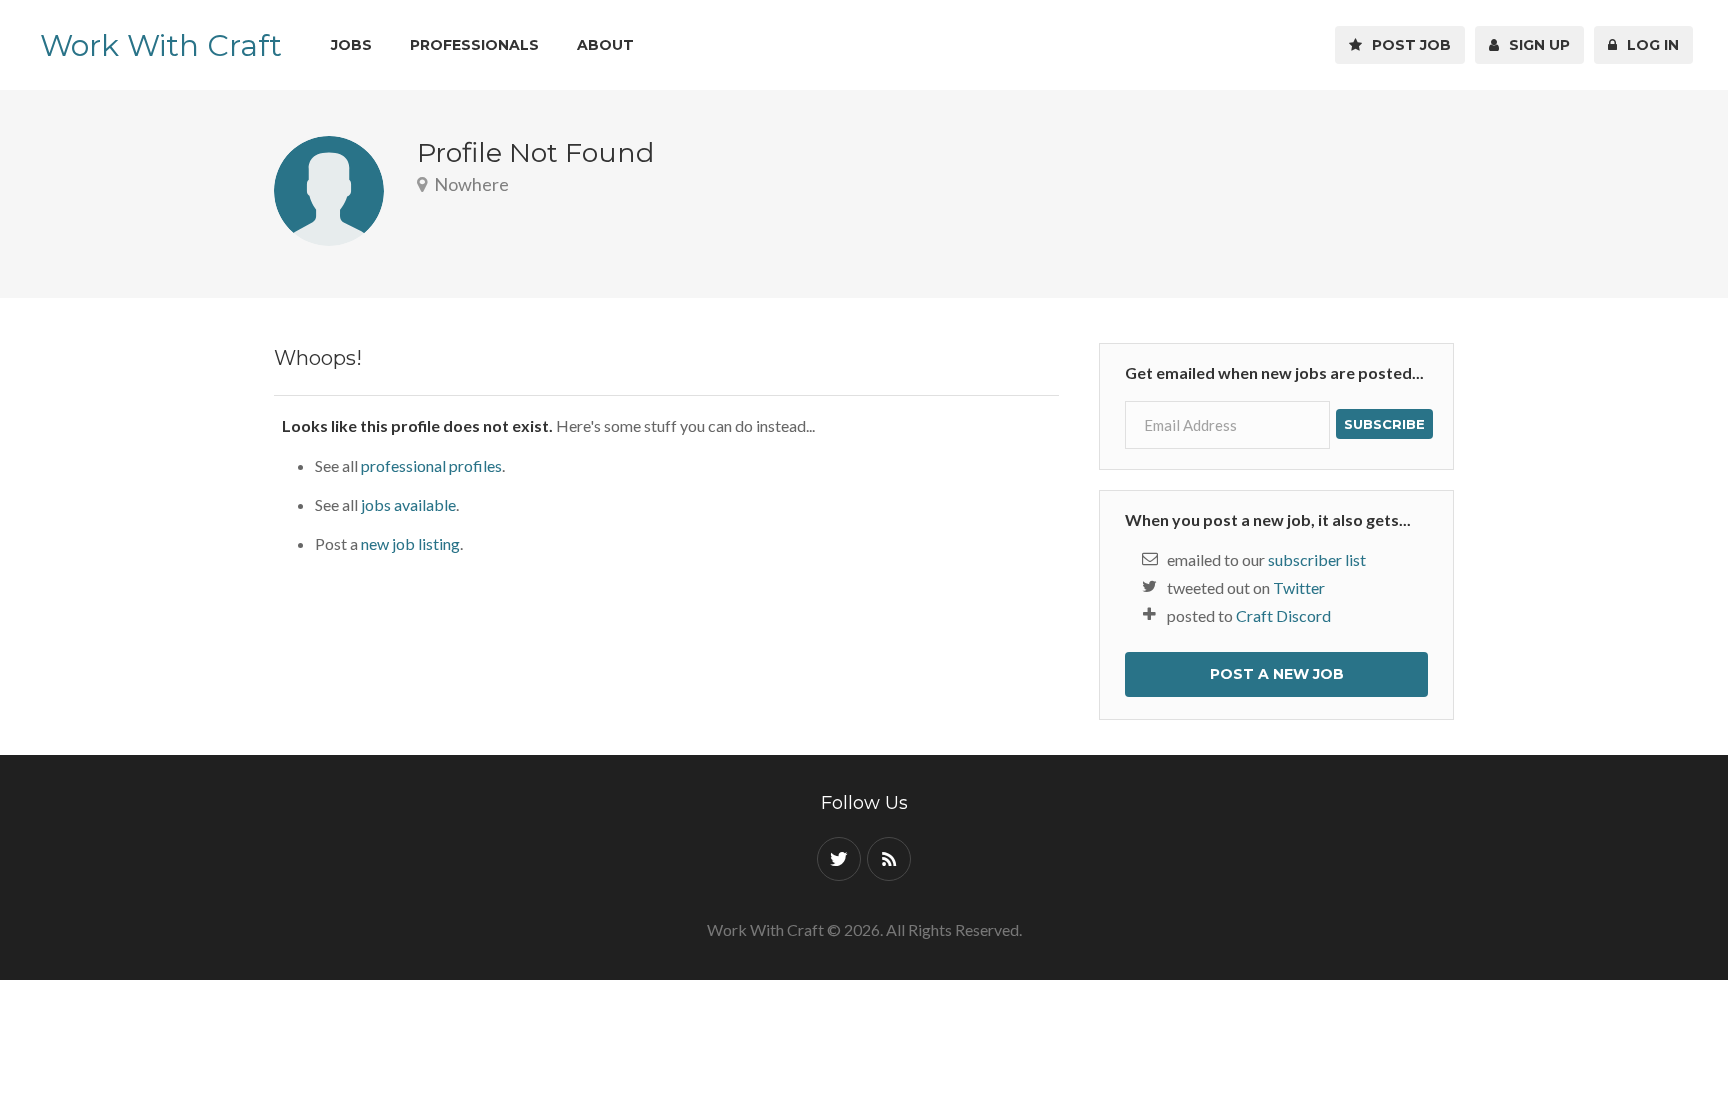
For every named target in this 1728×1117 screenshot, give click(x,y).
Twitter (1299, 587)
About (605, 45)
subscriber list (1317, 559)
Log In (1649, 45)
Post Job (1407, 45)
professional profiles (431, 465)
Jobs (351, 45)
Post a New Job (1277, 674)
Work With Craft (161, 45)
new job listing (410, 543)
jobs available (408, 504)
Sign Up (1535, 45)
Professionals (474, 45)
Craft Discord (1283, 615)
